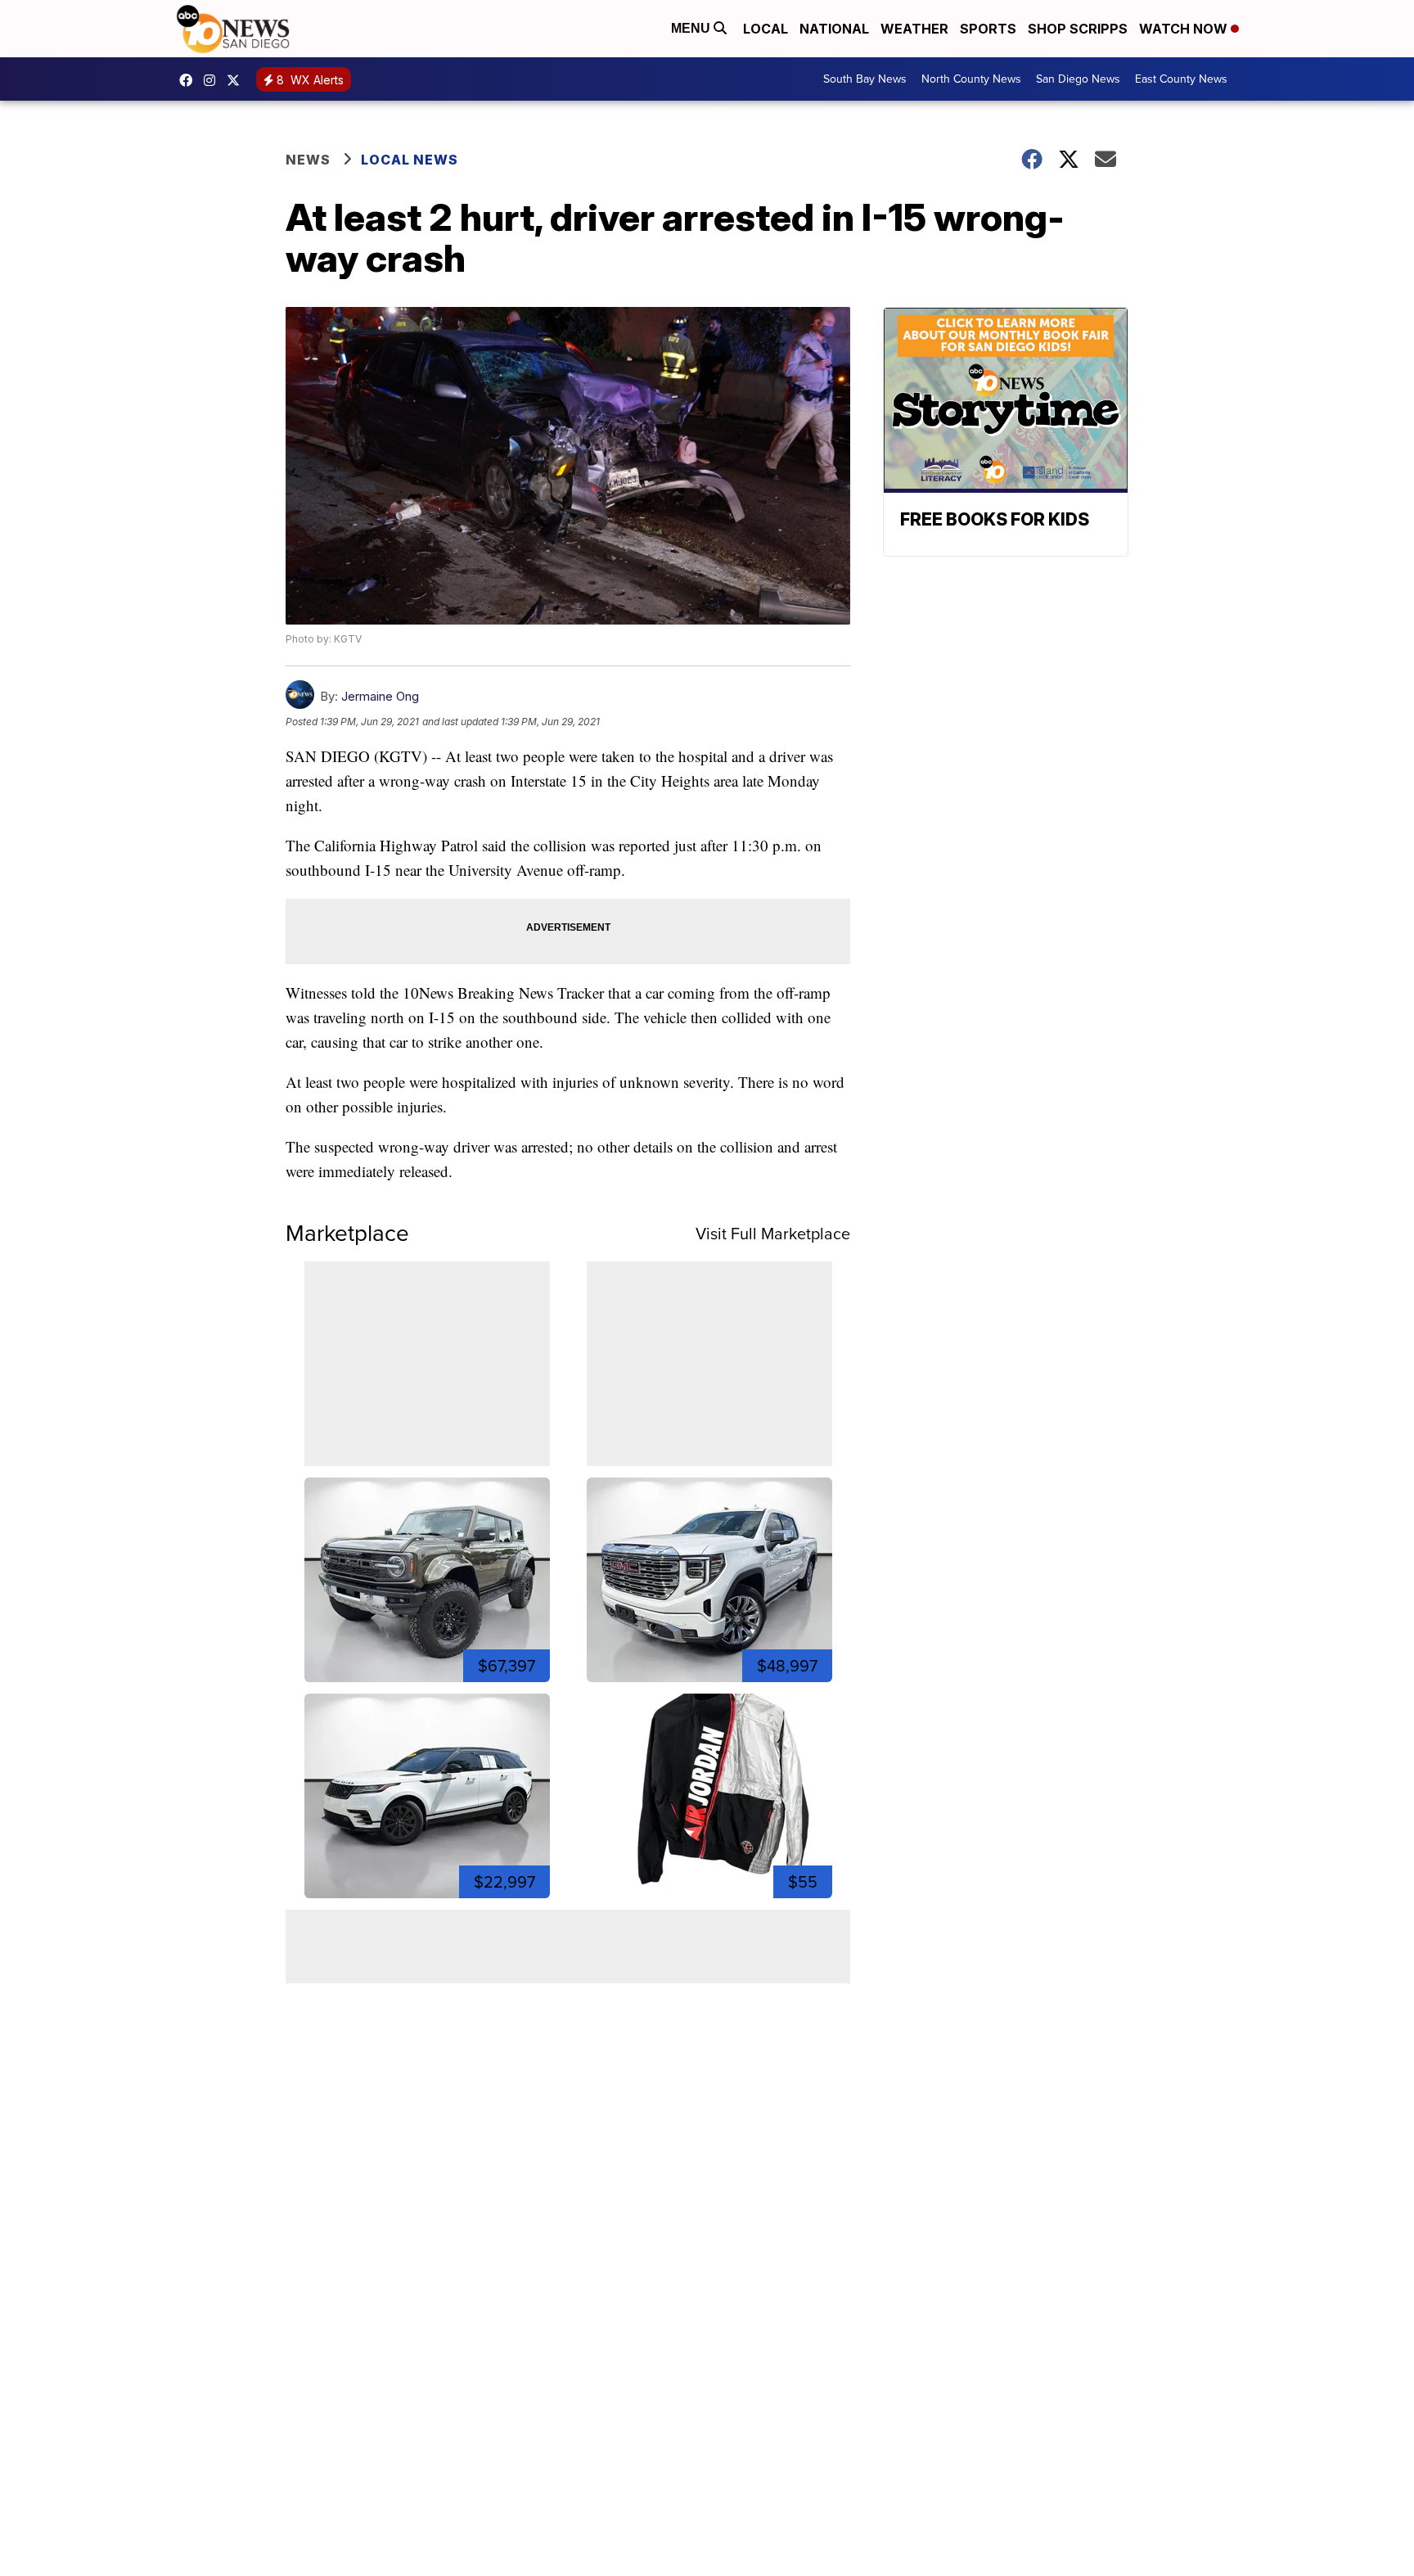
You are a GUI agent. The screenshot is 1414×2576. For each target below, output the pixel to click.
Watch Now (1185, 29)
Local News (410, 160)
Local (766, 29)
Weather (914, 29)
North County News (971, 79)
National (834, 29)
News (308, 160)
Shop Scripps (1078, 29)
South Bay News (865, 79)
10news (237, 80)
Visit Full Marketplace (773, 1234)
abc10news (190, 80)
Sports (988, 29)
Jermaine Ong (380, 696)
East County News (1181, 79)
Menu (692, 28)
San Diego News (1078, 79)
